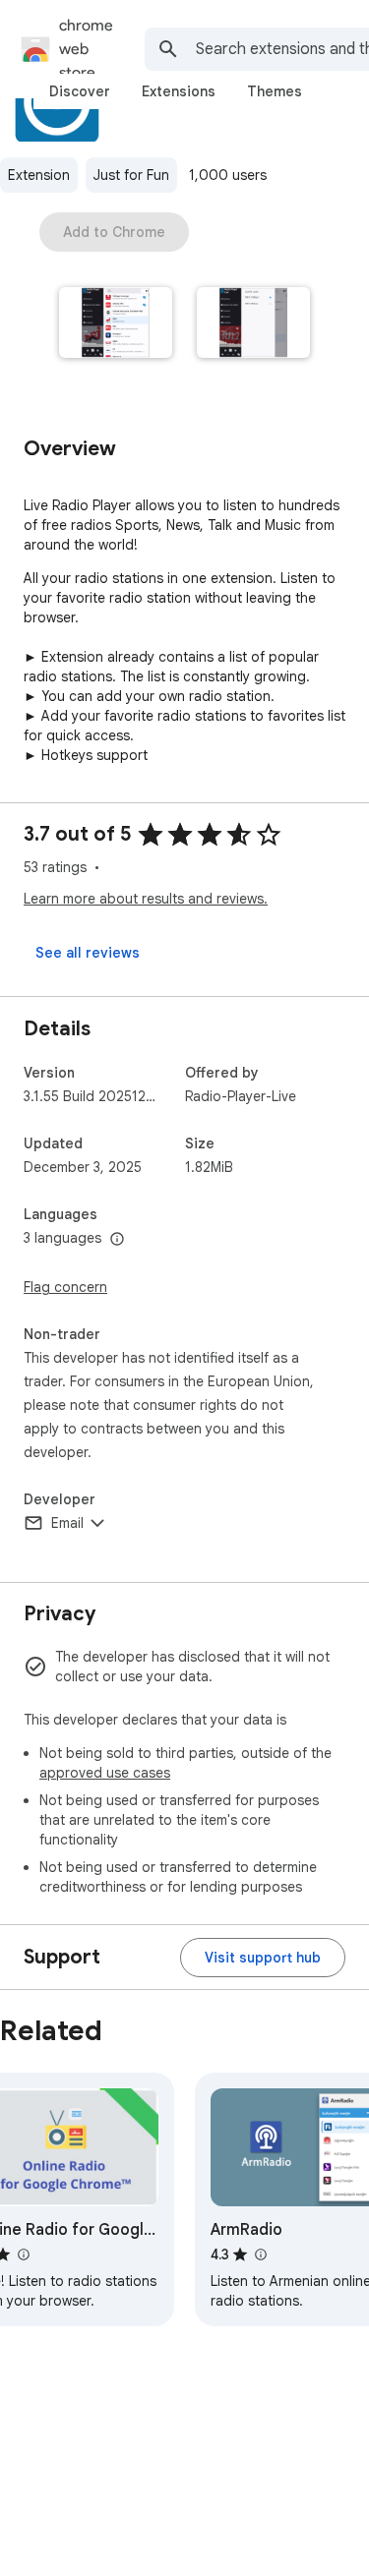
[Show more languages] (117, 1240)
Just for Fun (131, 175)
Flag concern (65, 1287)
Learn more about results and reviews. (146, 899)
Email (67, 1523)
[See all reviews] (88, 953)
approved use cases (105, 1773)
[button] (116, 324)
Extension (39, 175)
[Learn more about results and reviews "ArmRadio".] (260, 2254)
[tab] (80, 91)
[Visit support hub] (263, 1958)
